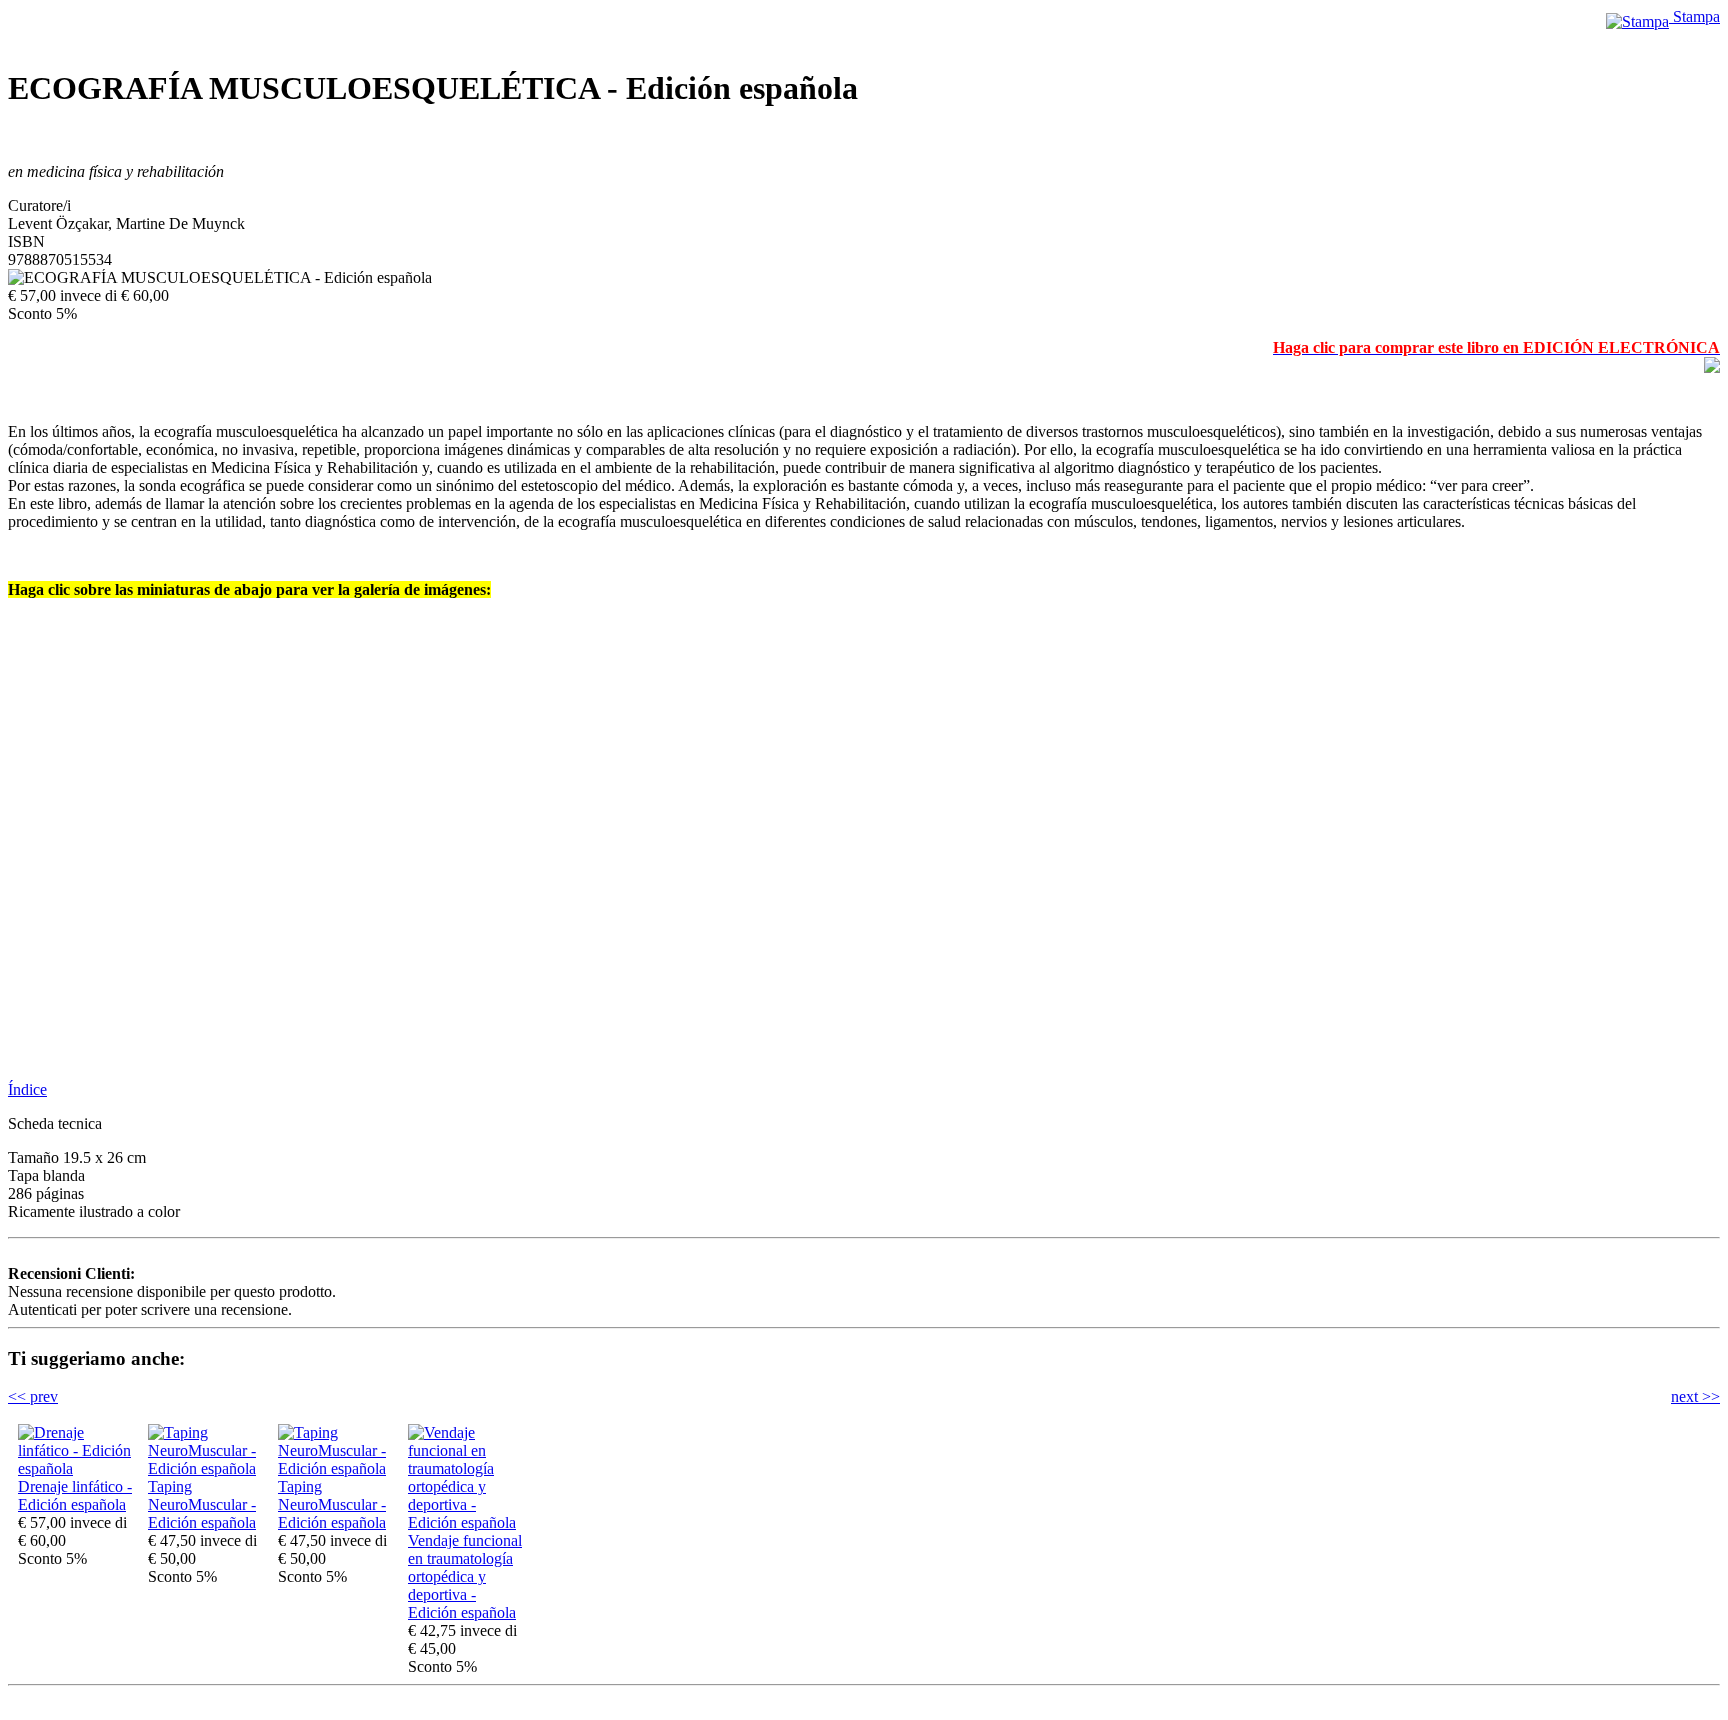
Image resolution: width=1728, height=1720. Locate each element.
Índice (27, 1089)
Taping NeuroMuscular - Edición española (202, 1504)
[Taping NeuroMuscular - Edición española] (208, 1468)
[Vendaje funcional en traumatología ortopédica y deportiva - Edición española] (468, 1522)
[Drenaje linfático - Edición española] (78, 1468)
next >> (1695, 1396)
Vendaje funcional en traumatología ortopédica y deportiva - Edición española (465, 1576)
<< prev (33, 1396)
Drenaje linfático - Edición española (75, 1495)
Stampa (1694, 16)
